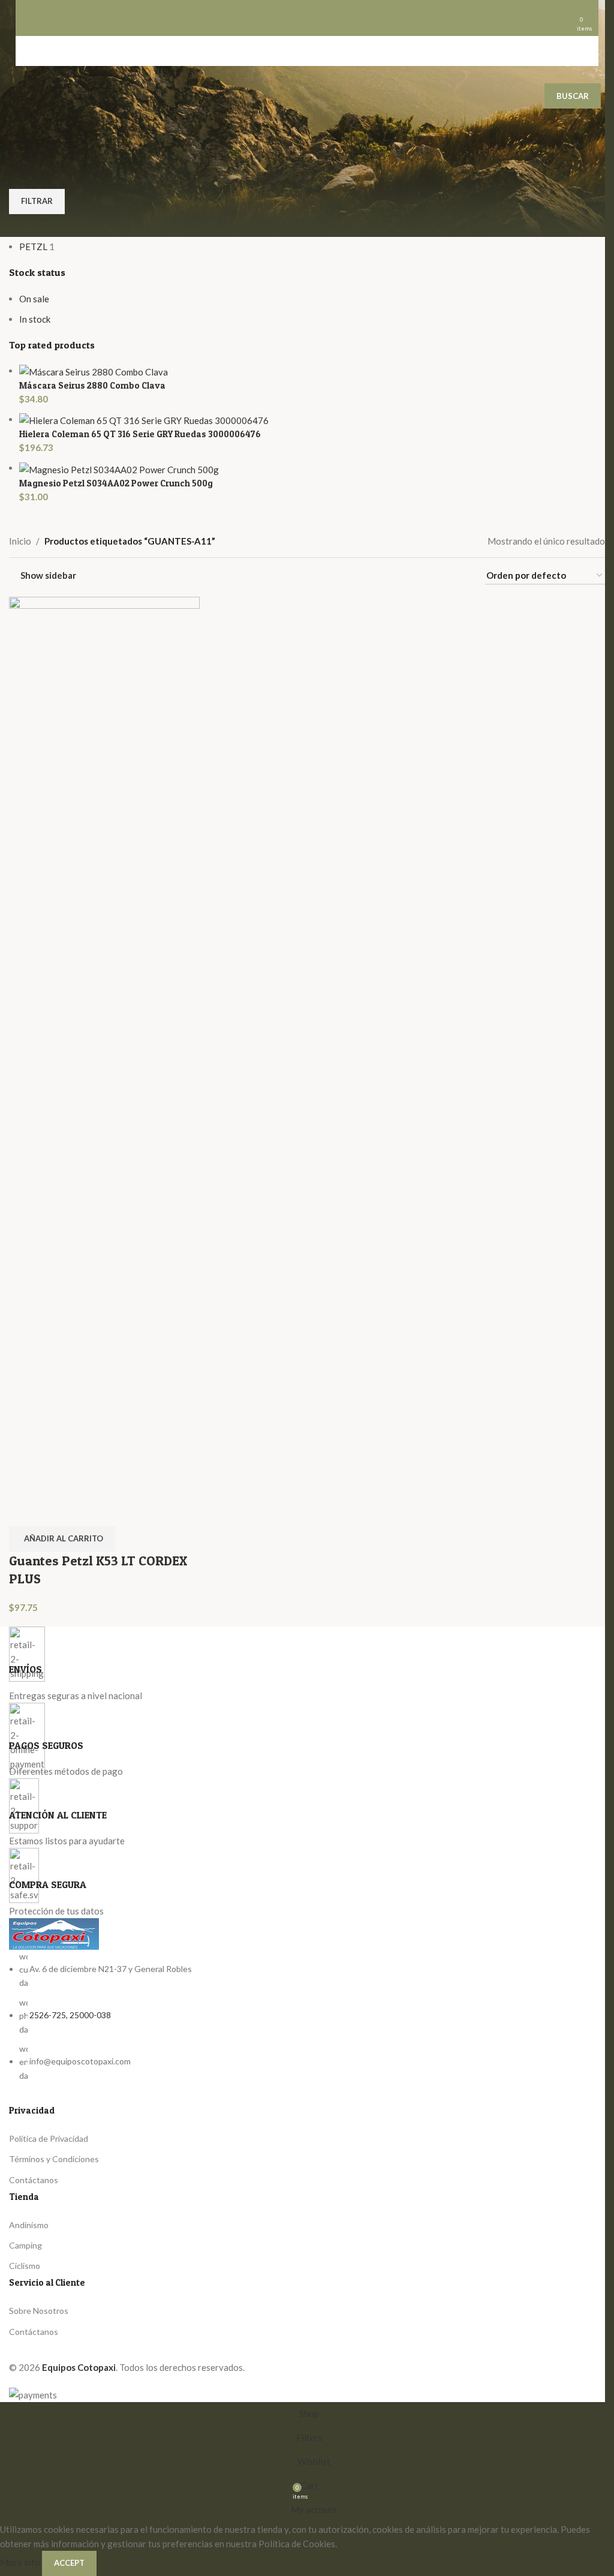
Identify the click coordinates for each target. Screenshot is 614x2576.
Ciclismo (25, 2266)
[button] (62, 1539)
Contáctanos (34, 2180)
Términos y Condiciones (54, 2159)
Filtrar (37, 201)
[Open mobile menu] (38, 18)
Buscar (573, 96)
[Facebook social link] (18, 2351)
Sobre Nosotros (39, 2311)
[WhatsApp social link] (40, 2351)
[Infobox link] (307, 1664)
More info (21, 2562)
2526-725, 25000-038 (70, 2015)
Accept (69, 2563)
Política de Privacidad (49, 2138)
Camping (25, 2245)
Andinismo (29, 2225)
